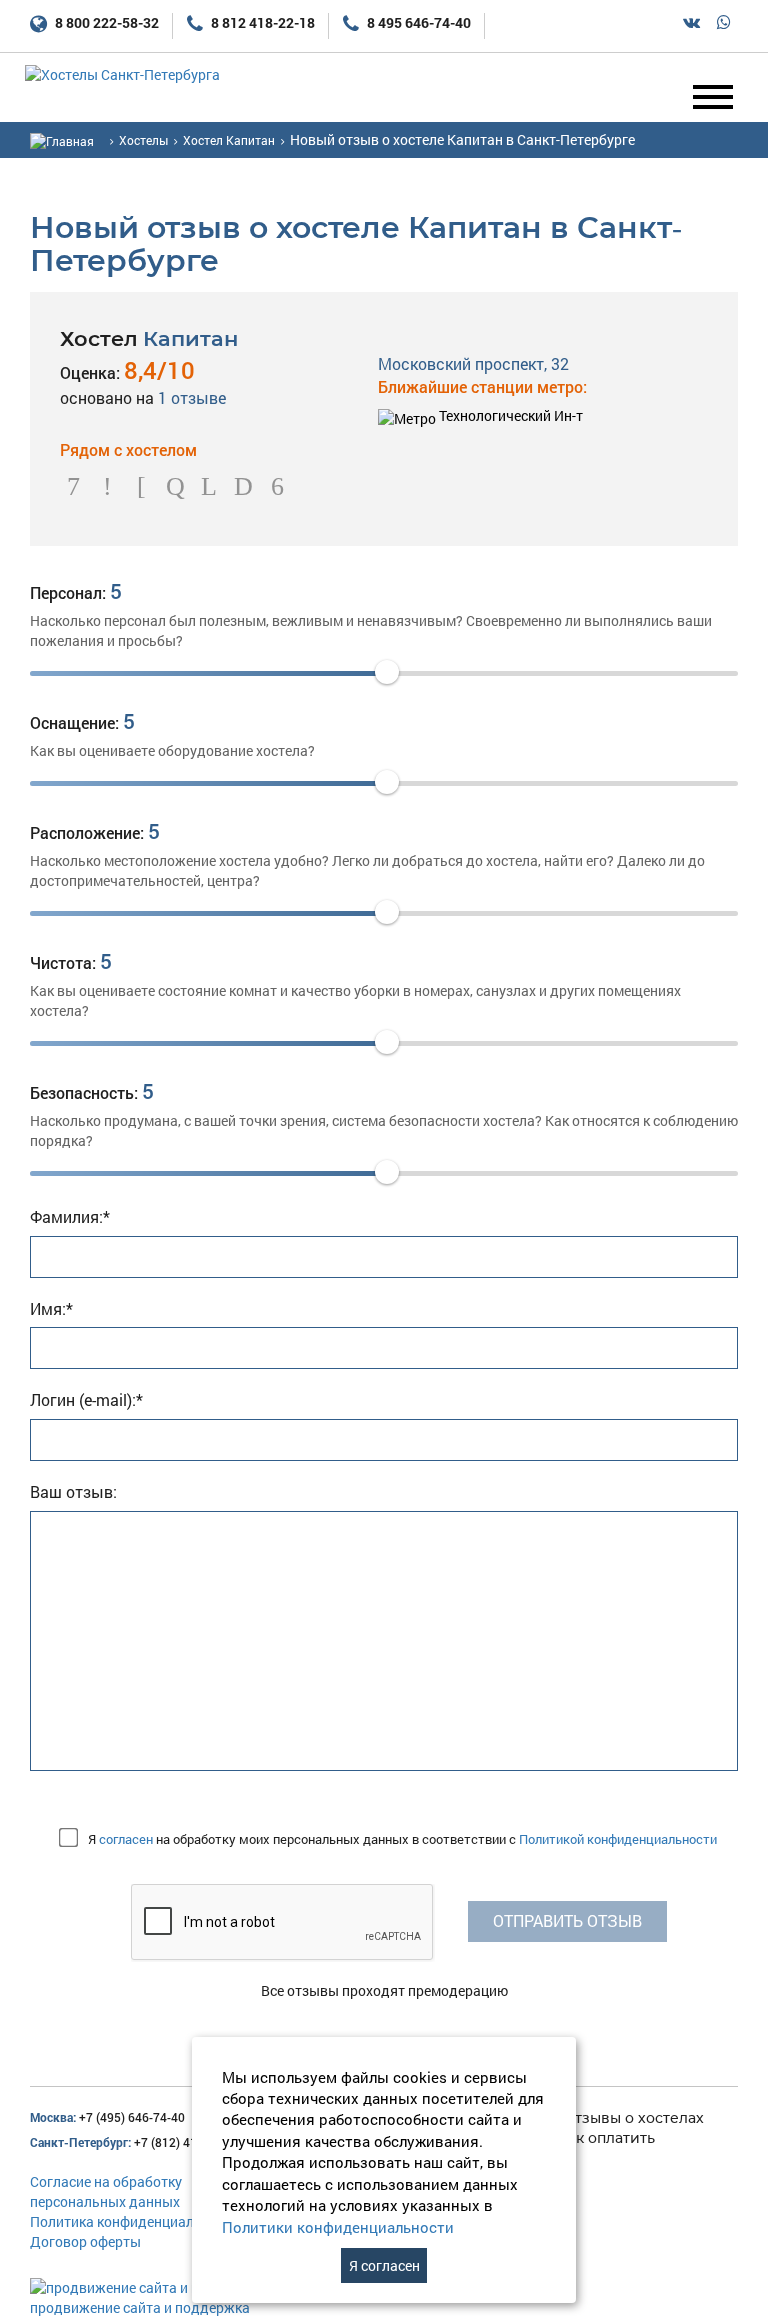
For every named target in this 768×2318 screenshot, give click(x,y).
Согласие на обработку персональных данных (106, 2191)
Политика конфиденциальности (135, 2221)
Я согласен (384, 2265)
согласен (126, 1839)
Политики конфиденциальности (338, 2227)
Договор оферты (85, 2241)
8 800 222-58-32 (105, 22)
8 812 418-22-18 (261, 22)
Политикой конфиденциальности (618, 1839)
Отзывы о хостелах (633, 2118)
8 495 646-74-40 (417, 22)
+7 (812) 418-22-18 (135, 2142)
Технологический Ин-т (509, 415)
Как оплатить (606, 2138)
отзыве (192, 397)
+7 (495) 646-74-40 (107, 2117)
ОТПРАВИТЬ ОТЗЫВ (567, 1920)
